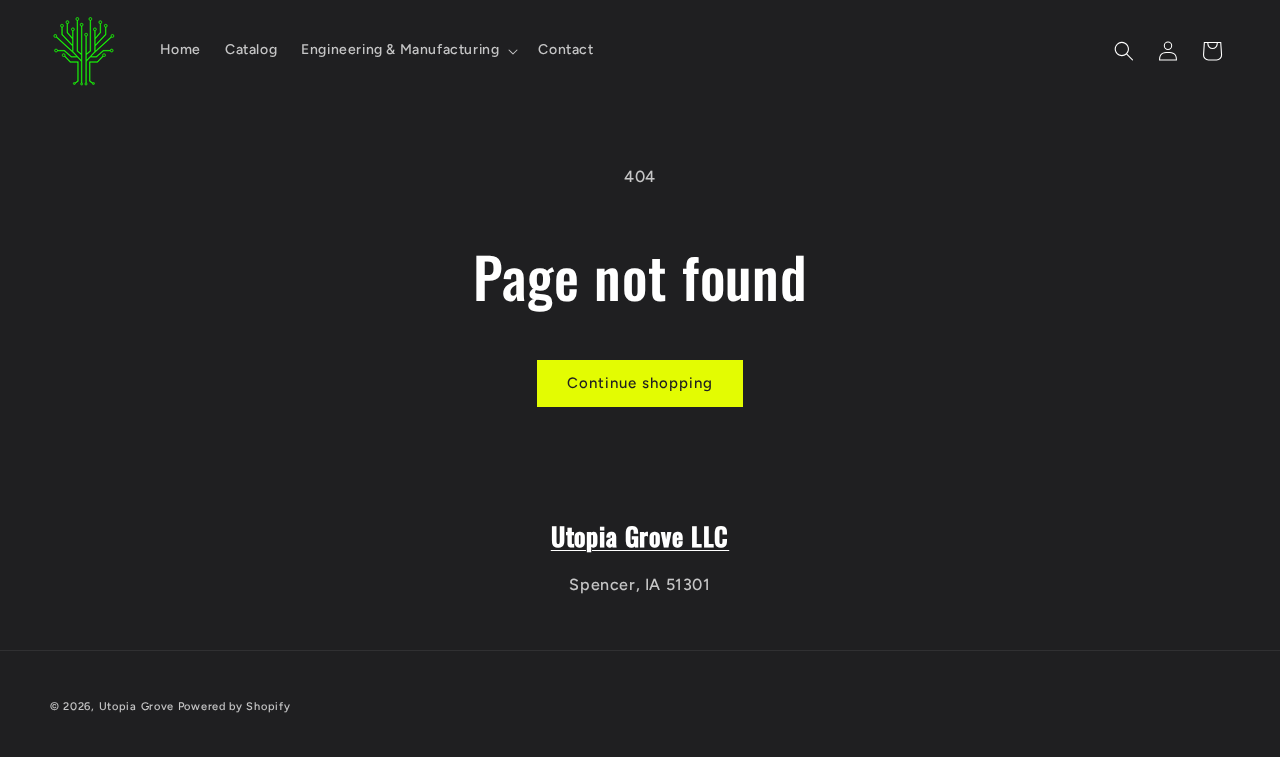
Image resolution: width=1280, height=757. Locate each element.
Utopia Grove (136, 706)
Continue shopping (640, 383)
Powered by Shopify (234, 706)
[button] (407, 50)
